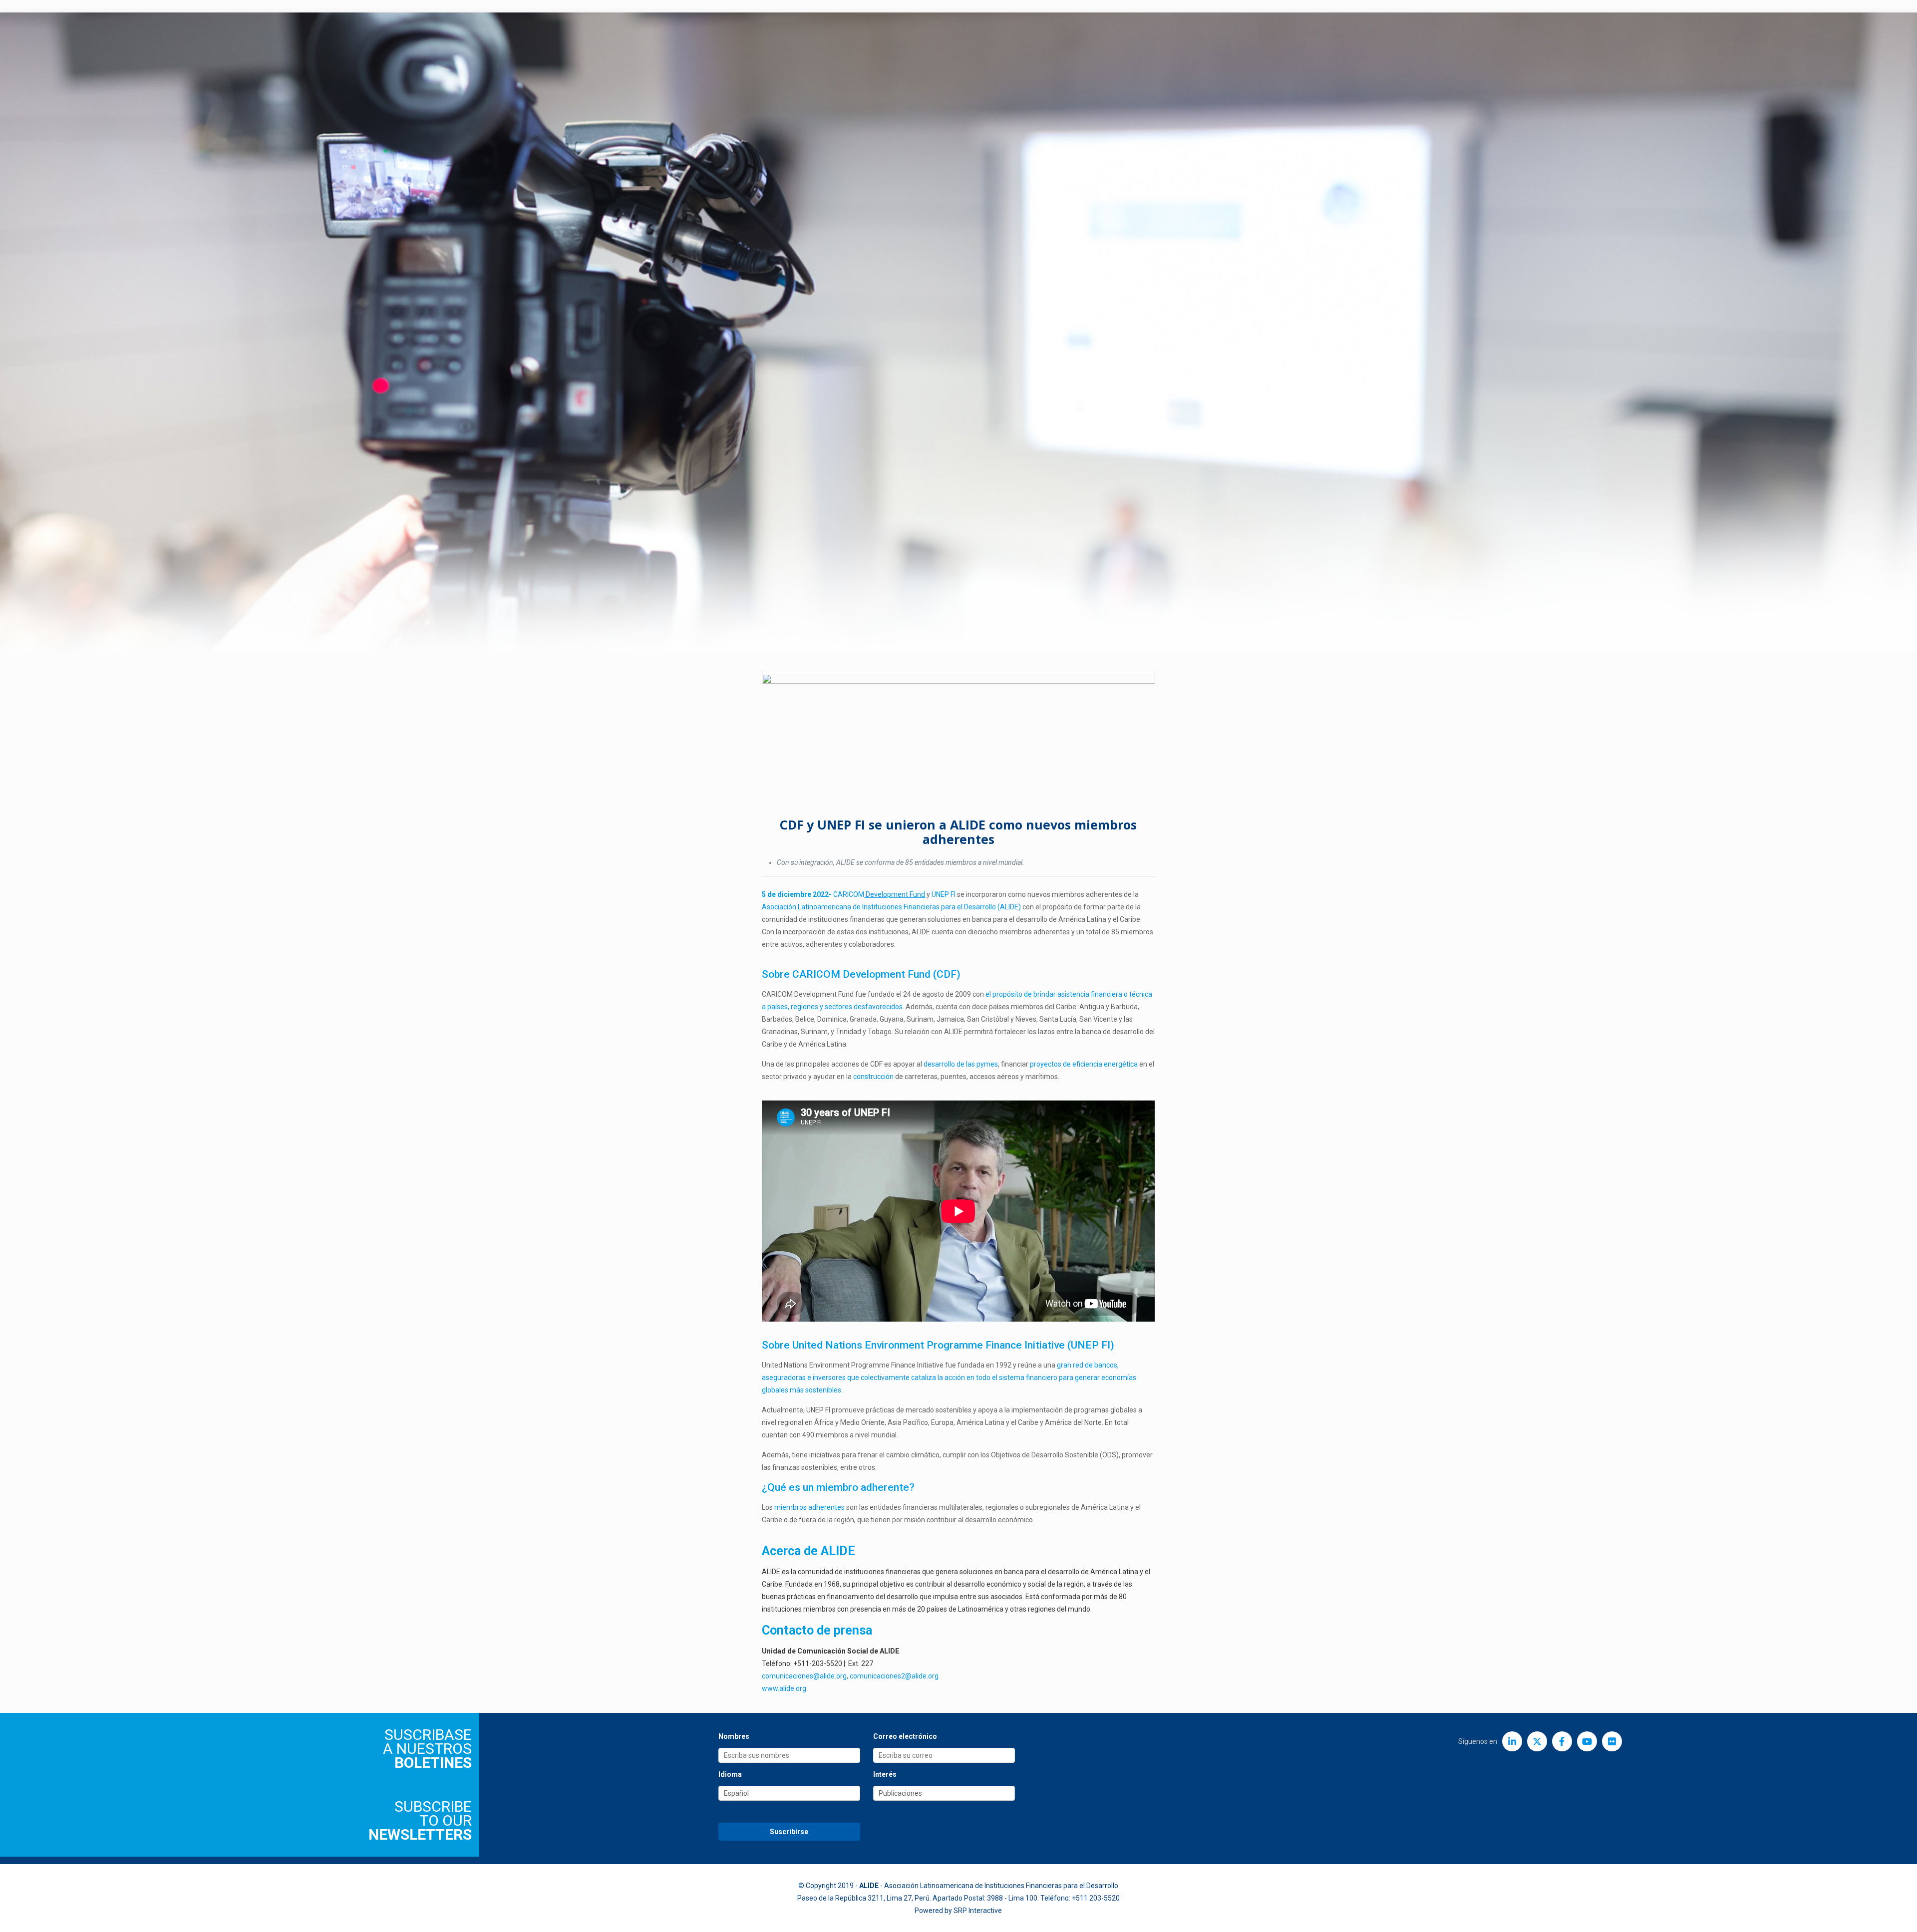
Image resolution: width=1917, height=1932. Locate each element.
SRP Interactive (978, 1911)
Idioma (730, 1774)
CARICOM (879, 894)
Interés (885, 1774)
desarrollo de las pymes (960, 1064)
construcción (873, 1077)
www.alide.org (784, 1688)
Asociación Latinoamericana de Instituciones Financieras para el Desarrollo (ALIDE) (891, 907)
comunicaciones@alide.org (804, 1676)
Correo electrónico (905, 1736)
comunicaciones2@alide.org (894, 1676)
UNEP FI (944, 894)
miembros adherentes (809, 1507)
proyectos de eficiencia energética (1084, 1064)
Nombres (734, 1736)
